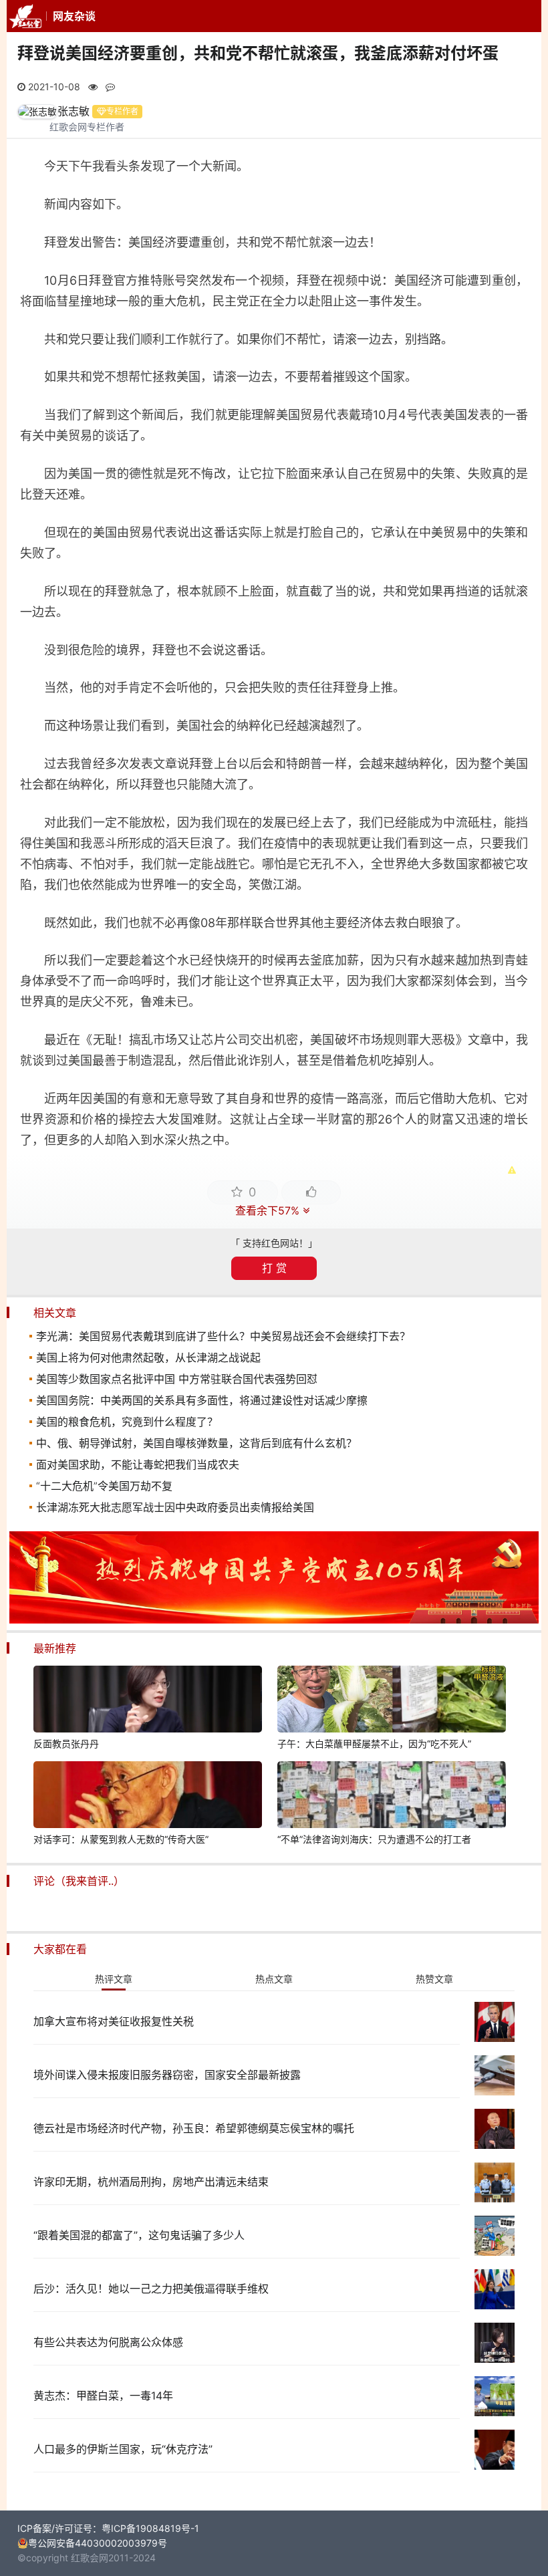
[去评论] (524, 1757)
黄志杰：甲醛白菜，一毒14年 (103, 2396)
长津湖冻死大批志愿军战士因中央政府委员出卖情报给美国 (175, 1507)
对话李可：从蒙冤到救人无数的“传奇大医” (121, 1839)
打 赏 (274, 1268)
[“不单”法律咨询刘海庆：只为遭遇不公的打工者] (392, 1797)
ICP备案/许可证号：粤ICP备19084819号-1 (108, 2528)
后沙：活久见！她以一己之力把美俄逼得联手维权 (151, 2289)
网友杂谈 (74, 16)
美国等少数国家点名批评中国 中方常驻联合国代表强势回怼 (177, 1379)
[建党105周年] (274, 1620)
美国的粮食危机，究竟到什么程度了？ (127, 1422)
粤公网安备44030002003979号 (98, 2543)
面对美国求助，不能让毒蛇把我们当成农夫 (138, 1464)
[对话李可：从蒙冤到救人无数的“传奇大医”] (148, 1797)
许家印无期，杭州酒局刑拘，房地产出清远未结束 (151, 2182)
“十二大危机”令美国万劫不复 (104, 1486)
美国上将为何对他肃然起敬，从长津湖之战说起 (148, 1358)
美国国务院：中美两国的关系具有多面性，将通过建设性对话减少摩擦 (202, 1400)
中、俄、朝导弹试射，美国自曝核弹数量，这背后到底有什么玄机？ (196, 1443)
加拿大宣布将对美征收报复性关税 (114, 2021)
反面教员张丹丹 (66, 1744)
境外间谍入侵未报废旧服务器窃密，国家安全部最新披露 (167, 2075)
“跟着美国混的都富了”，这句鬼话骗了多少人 (139, 2235)
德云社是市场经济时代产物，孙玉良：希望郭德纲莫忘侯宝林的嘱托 (194, 2128)
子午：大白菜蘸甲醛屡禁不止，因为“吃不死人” (374, 1744)
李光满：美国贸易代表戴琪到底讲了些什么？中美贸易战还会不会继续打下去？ (223, 1336)
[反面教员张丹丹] (148, 1701)
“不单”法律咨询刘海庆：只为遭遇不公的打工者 (374, 1839)
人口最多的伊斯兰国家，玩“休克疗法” (123, 2449)
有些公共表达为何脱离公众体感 (108, 2342)
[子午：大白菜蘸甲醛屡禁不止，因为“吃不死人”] (392, 1701)
